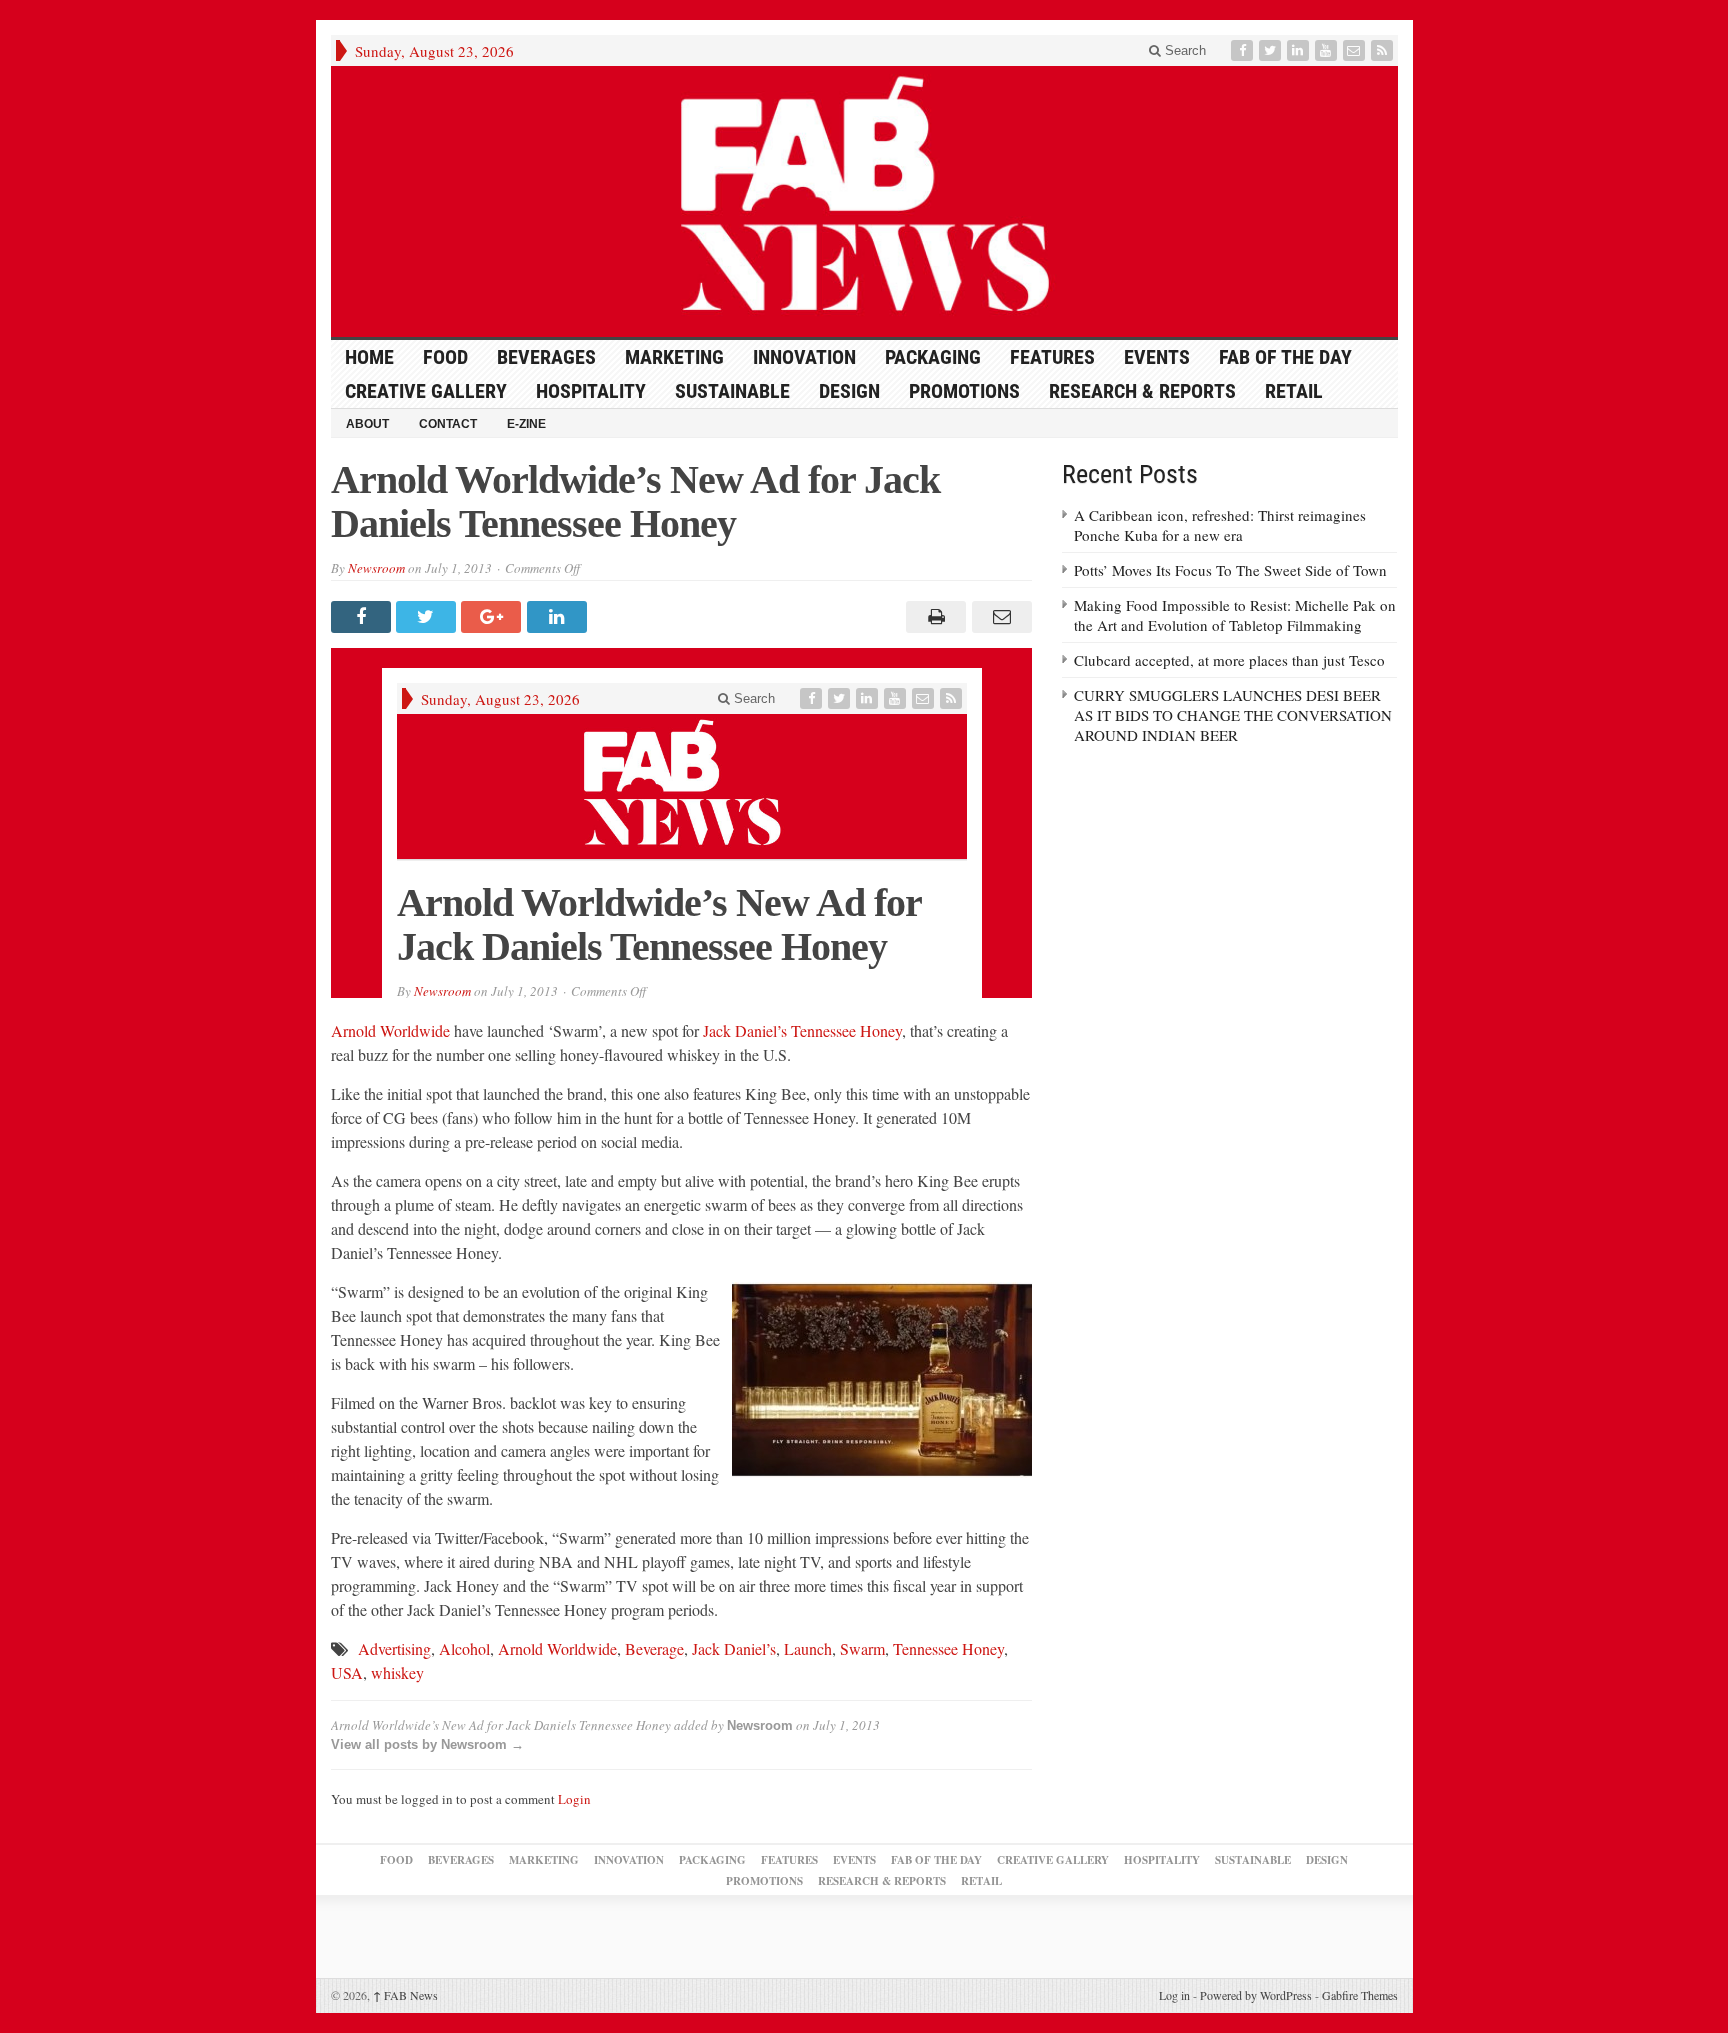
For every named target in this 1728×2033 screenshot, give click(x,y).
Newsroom (376, 568)
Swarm (862, 1648)
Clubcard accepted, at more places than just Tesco (1229, 660)
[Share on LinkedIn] (559, 617)
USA (347, 1672)
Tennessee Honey (948, 1648)
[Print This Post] (933, 617)
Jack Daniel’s (734, 1648)
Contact (448, 424)
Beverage (654, 1648)
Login (574, 1799)
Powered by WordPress (1256, 1995)
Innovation (804, 357)
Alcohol (464, 1648)
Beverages (546, 357)
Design (849, 391)
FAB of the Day (1285, 357)
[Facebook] (1244, 50)
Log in (1174, 1995)
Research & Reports (1142, 391)
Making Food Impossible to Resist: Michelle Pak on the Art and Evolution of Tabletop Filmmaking (1235, 615)
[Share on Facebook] (363, 617)
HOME (369, 357)
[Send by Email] (998, 617)
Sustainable (732, 391)
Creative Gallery (426, 391)
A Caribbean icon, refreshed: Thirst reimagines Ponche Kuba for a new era (1220, 525)
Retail (1294, 391)
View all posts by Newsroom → (427, 1744)
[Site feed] (1384, 50)
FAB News (405, 1995)
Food (445, 357)
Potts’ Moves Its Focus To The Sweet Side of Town (1230, 570)
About (367, 424)
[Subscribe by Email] (1356, 50)
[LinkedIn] (1300, 50)
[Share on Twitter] (428, 617)
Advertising (394, 1648)
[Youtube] (1328, 50)
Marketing (674, 357)
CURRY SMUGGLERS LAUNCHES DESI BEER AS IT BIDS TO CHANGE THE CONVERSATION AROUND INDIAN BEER (1233, 715)
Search (1183, 50)
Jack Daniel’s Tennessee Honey (802, 1030)
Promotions (964, 391)
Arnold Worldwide (390, 1030)
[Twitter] (1272, 50)
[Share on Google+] (493, 617)
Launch (808, 1648)
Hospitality (591, 391)
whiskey (397, 1672)
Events (1157, 357)
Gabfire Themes (1360, 1995)
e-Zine (526, 424)
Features (1052, 357)
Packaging (933, 357)
